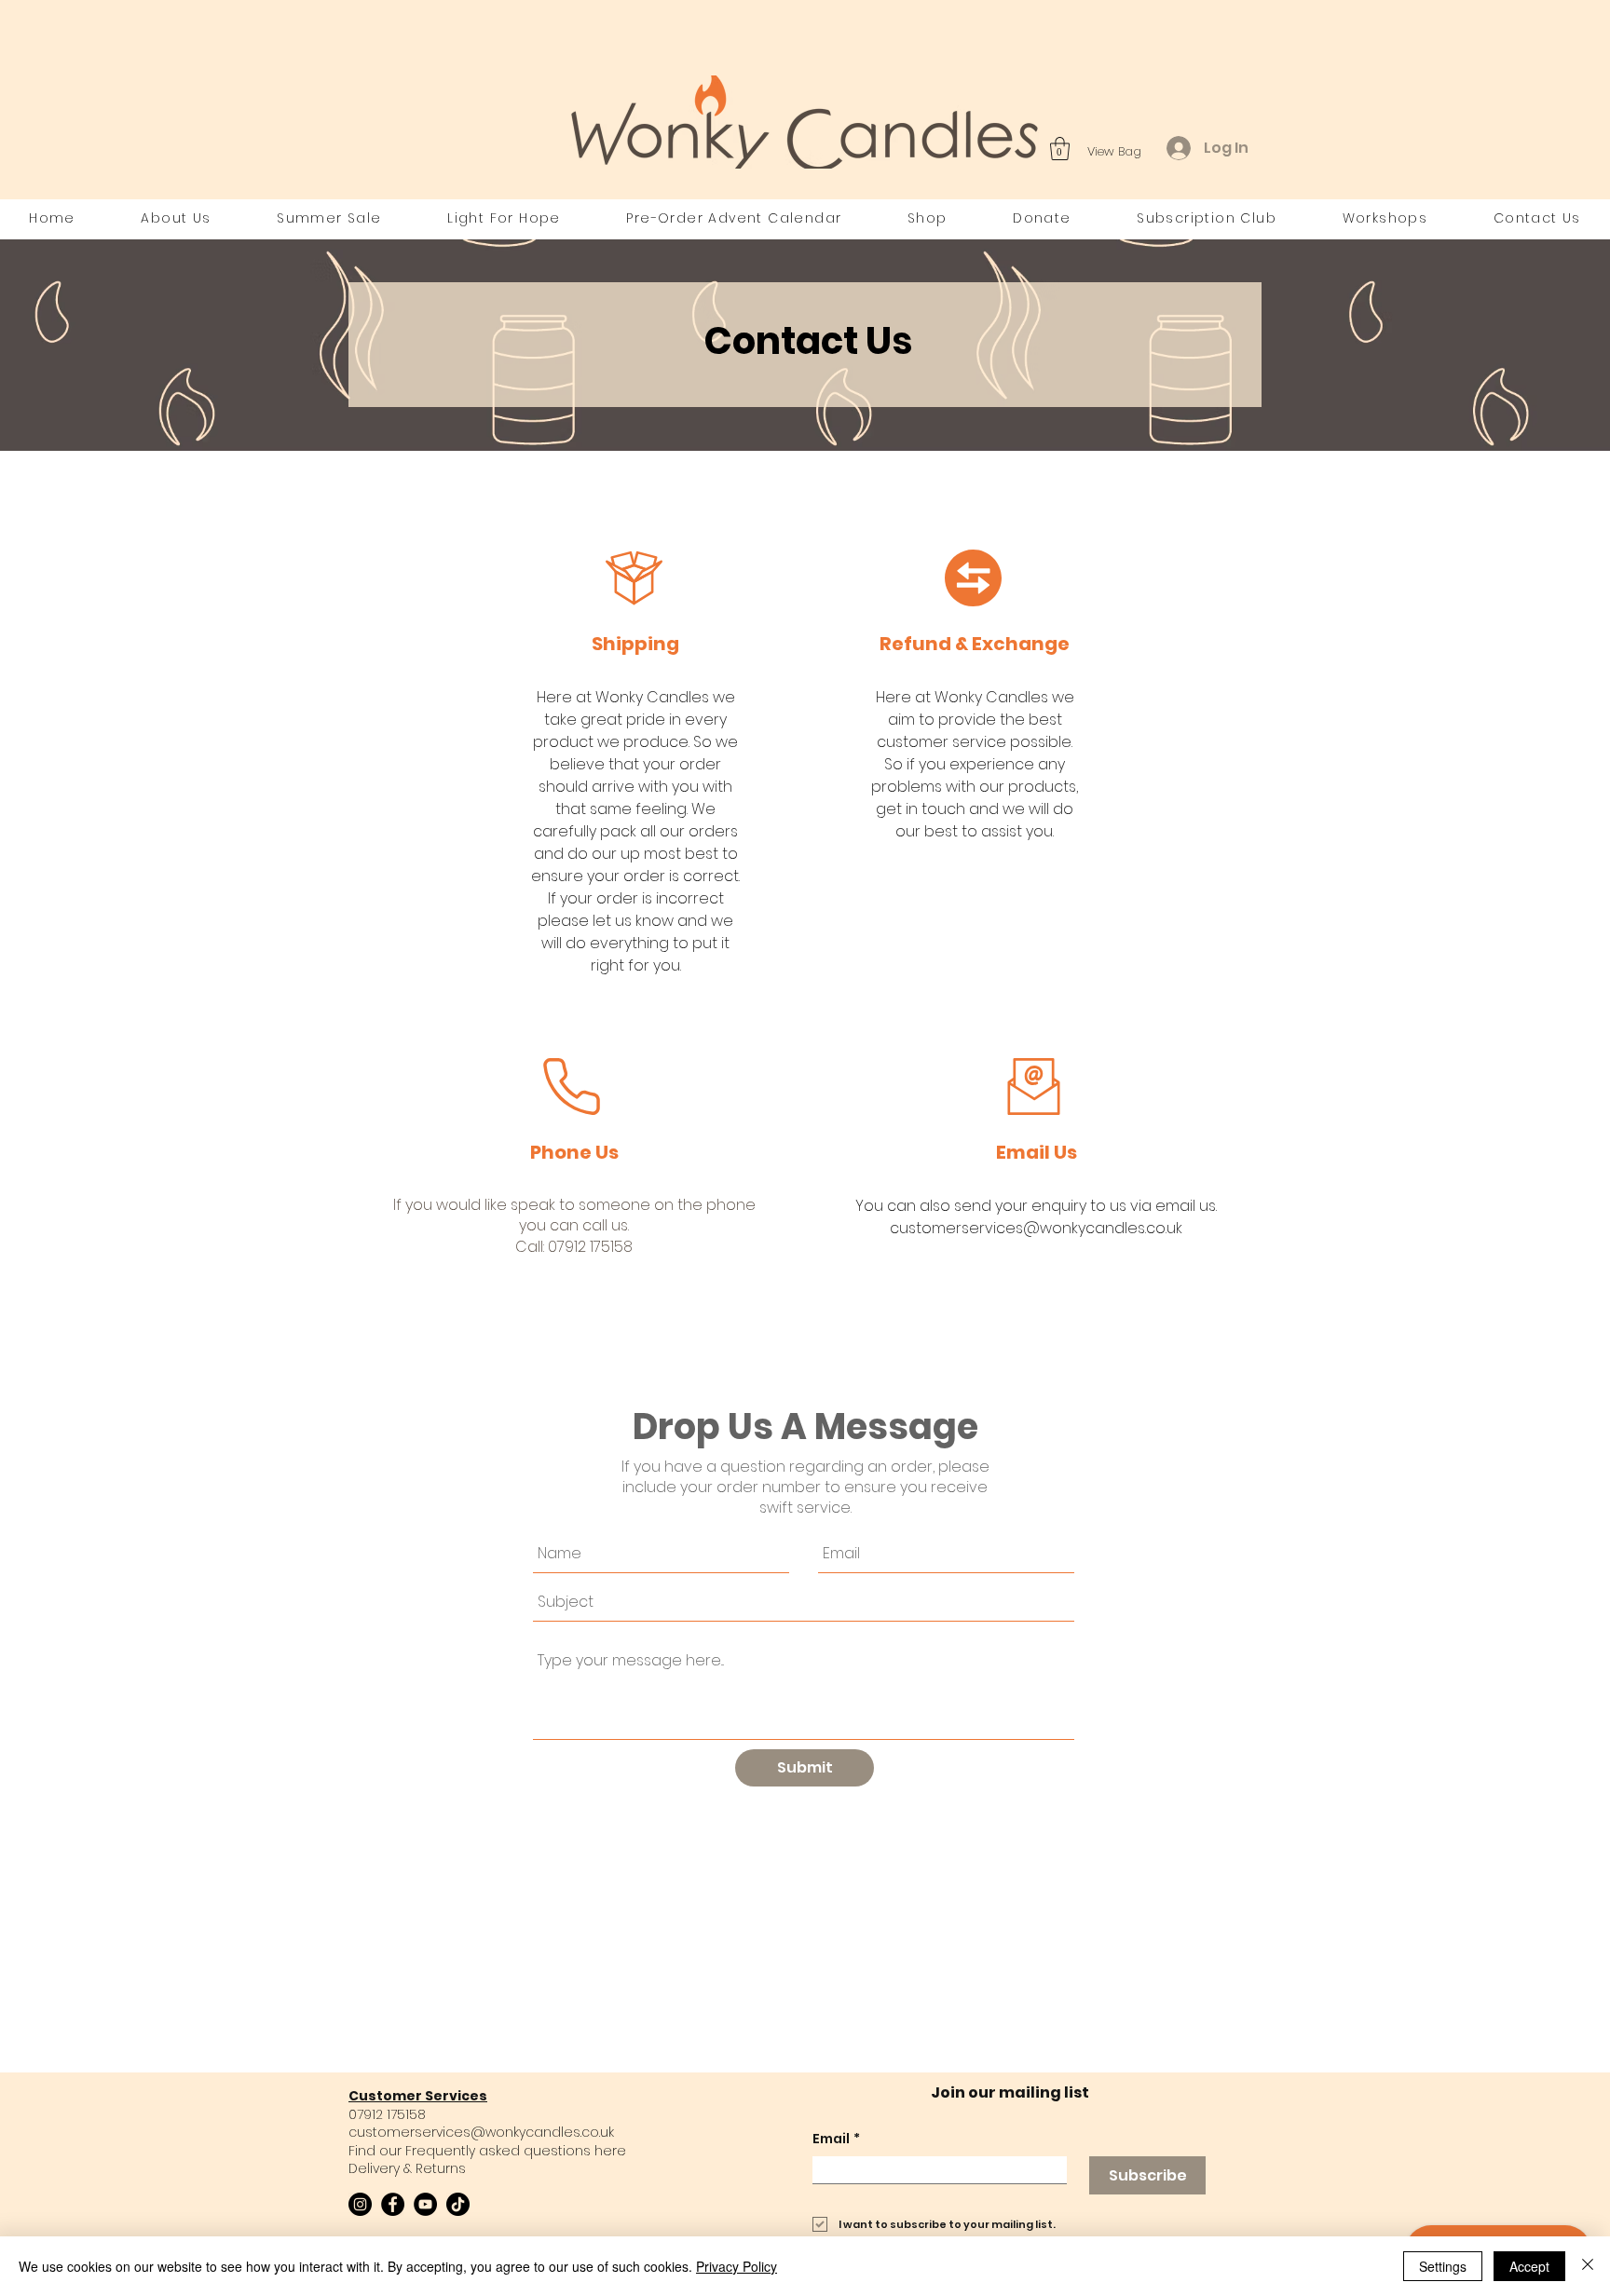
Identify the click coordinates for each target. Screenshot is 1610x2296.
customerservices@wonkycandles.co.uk (481, 2132)
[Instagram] (360, 2204)
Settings (1443, 2266)
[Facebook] (393, 2204)
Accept (1529, 2266)
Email (836, 2139)
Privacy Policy (737, 2266)
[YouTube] (425, 2204)
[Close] (1588, 2266)
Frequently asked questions (498, 2151)
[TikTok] (458, 2204)
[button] (1060, 149)
